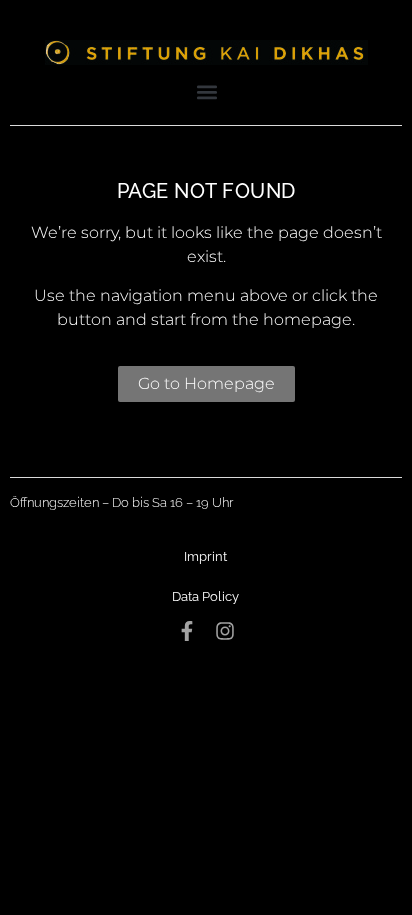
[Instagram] (225, 631)
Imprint (205, 556)
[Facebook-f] (187, 631)
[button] (207, 91)
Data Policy (205, 596)
